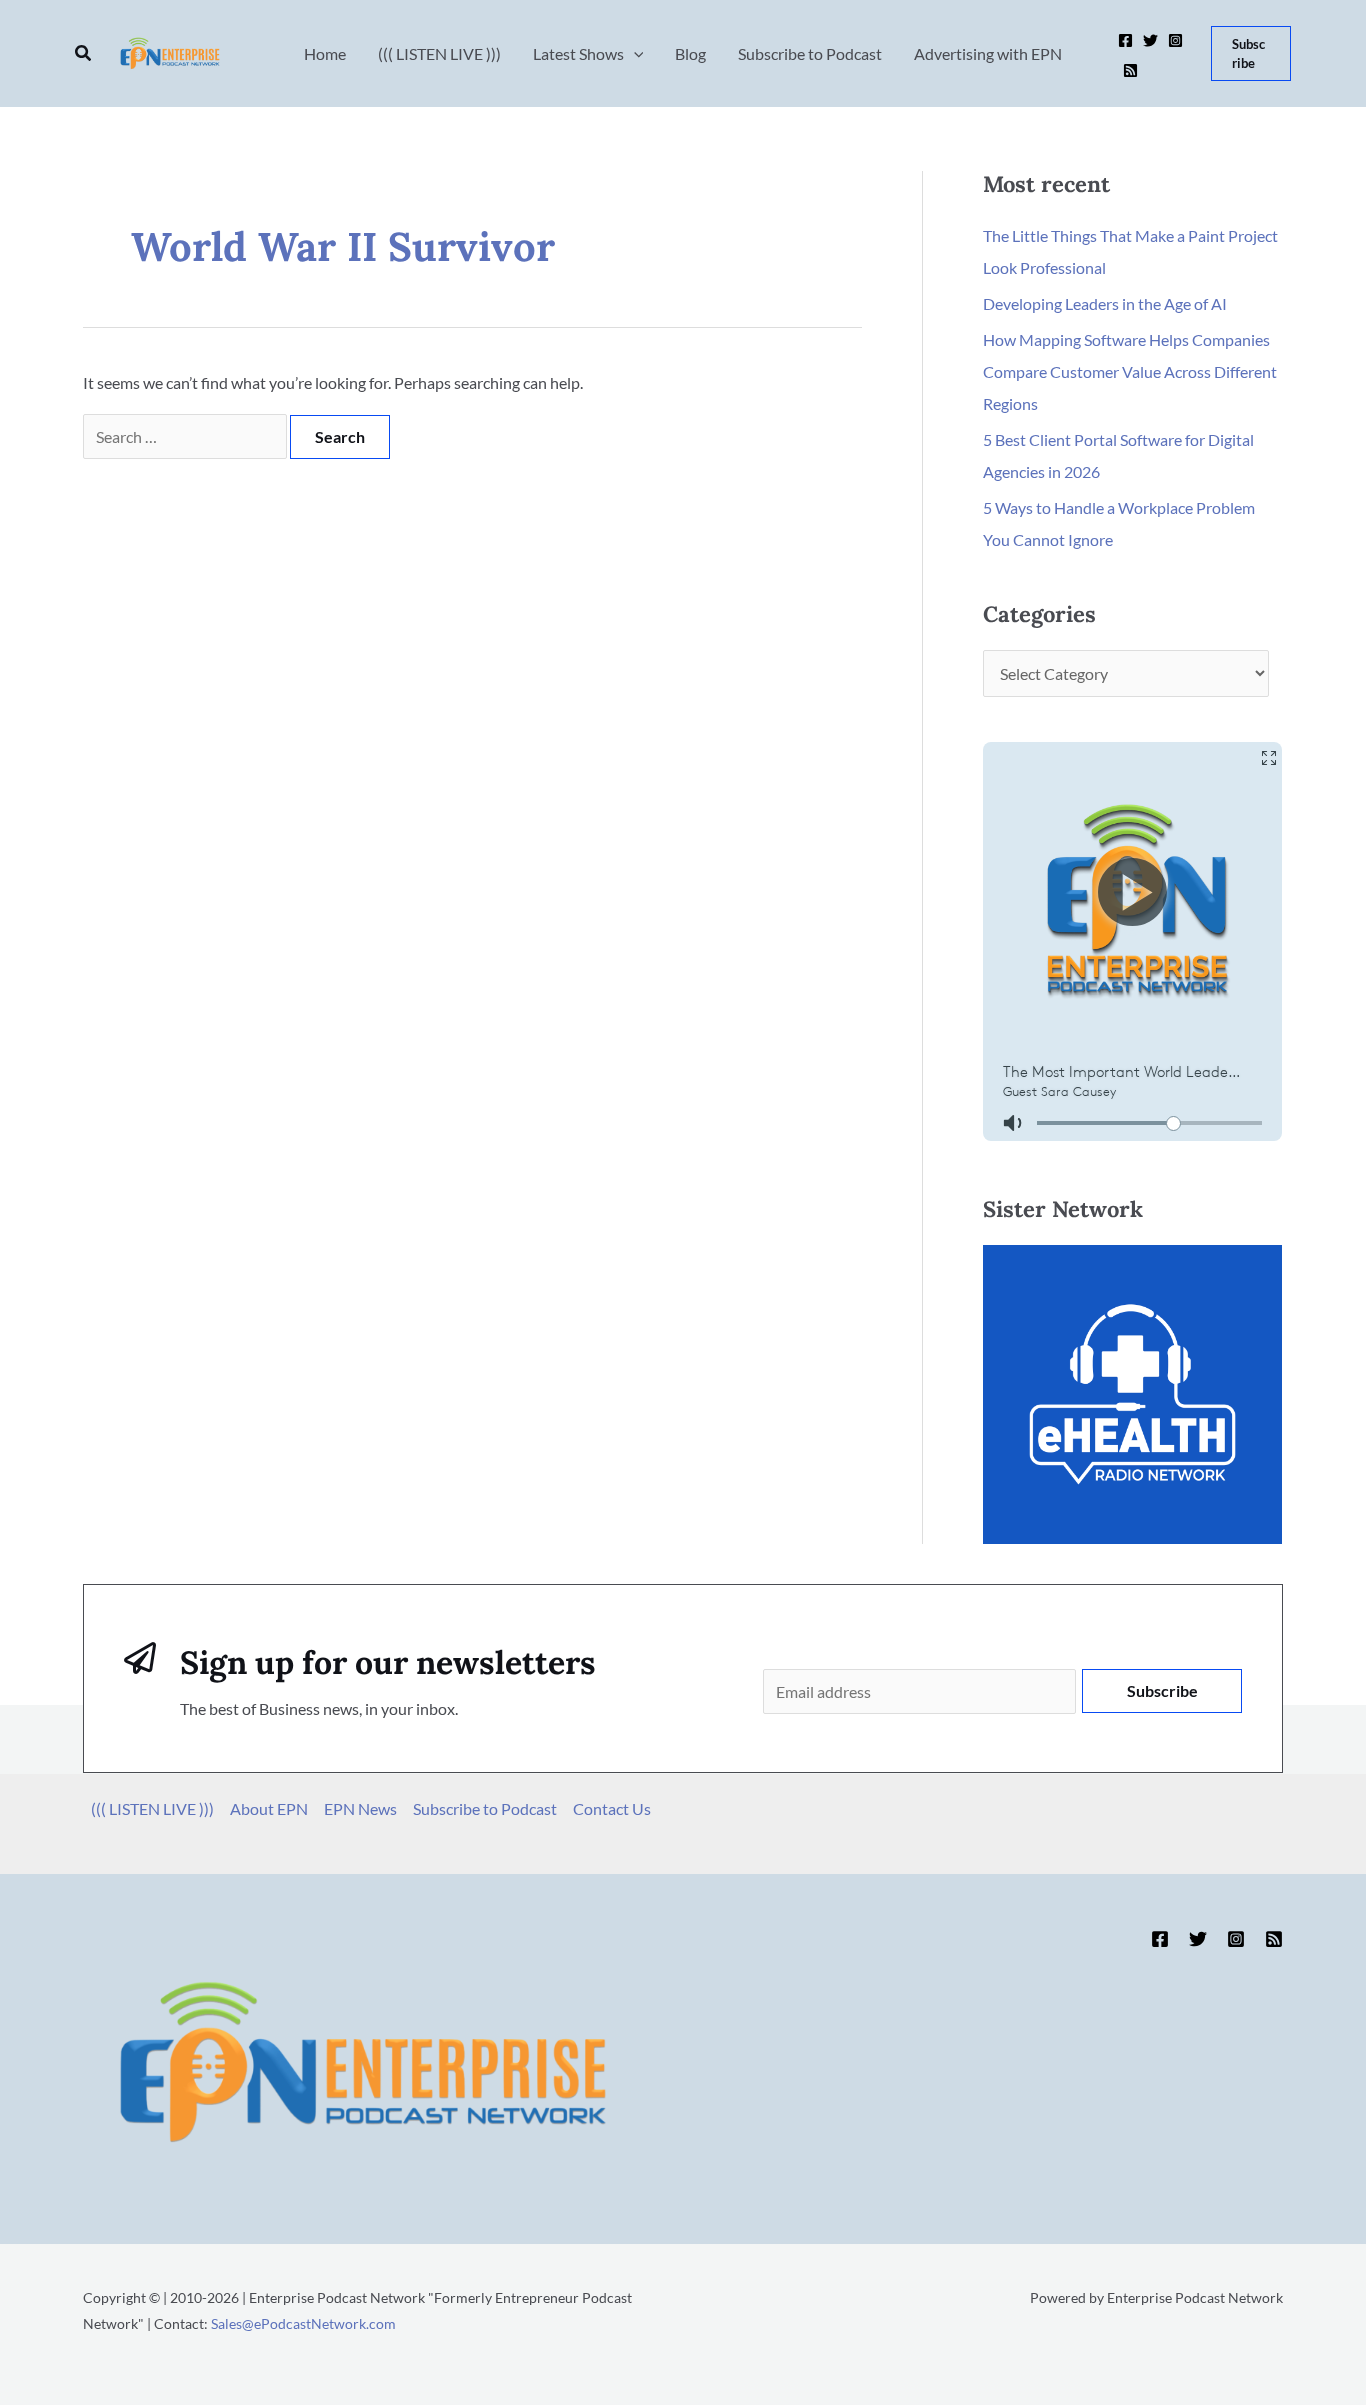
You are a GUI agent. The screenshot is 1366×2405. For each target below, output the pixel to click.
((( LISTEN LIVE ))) (152, 1808)
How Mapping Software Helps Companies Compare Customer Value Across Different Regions (1130, 371)
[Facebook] (1125, 40)
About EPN (269, 1808)
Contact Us (612, 1808)
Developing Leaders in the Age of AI (1105, 303)
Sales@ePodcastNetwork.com (303, 2323)
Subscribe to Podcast (485, 1808)
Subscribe (1162, 1690)
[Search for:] (186, 436)
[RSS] (1130, 70)
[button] (84, 53)
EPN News (360, 1808)
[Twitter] (1150, 40)
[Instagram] (1175, 40)
